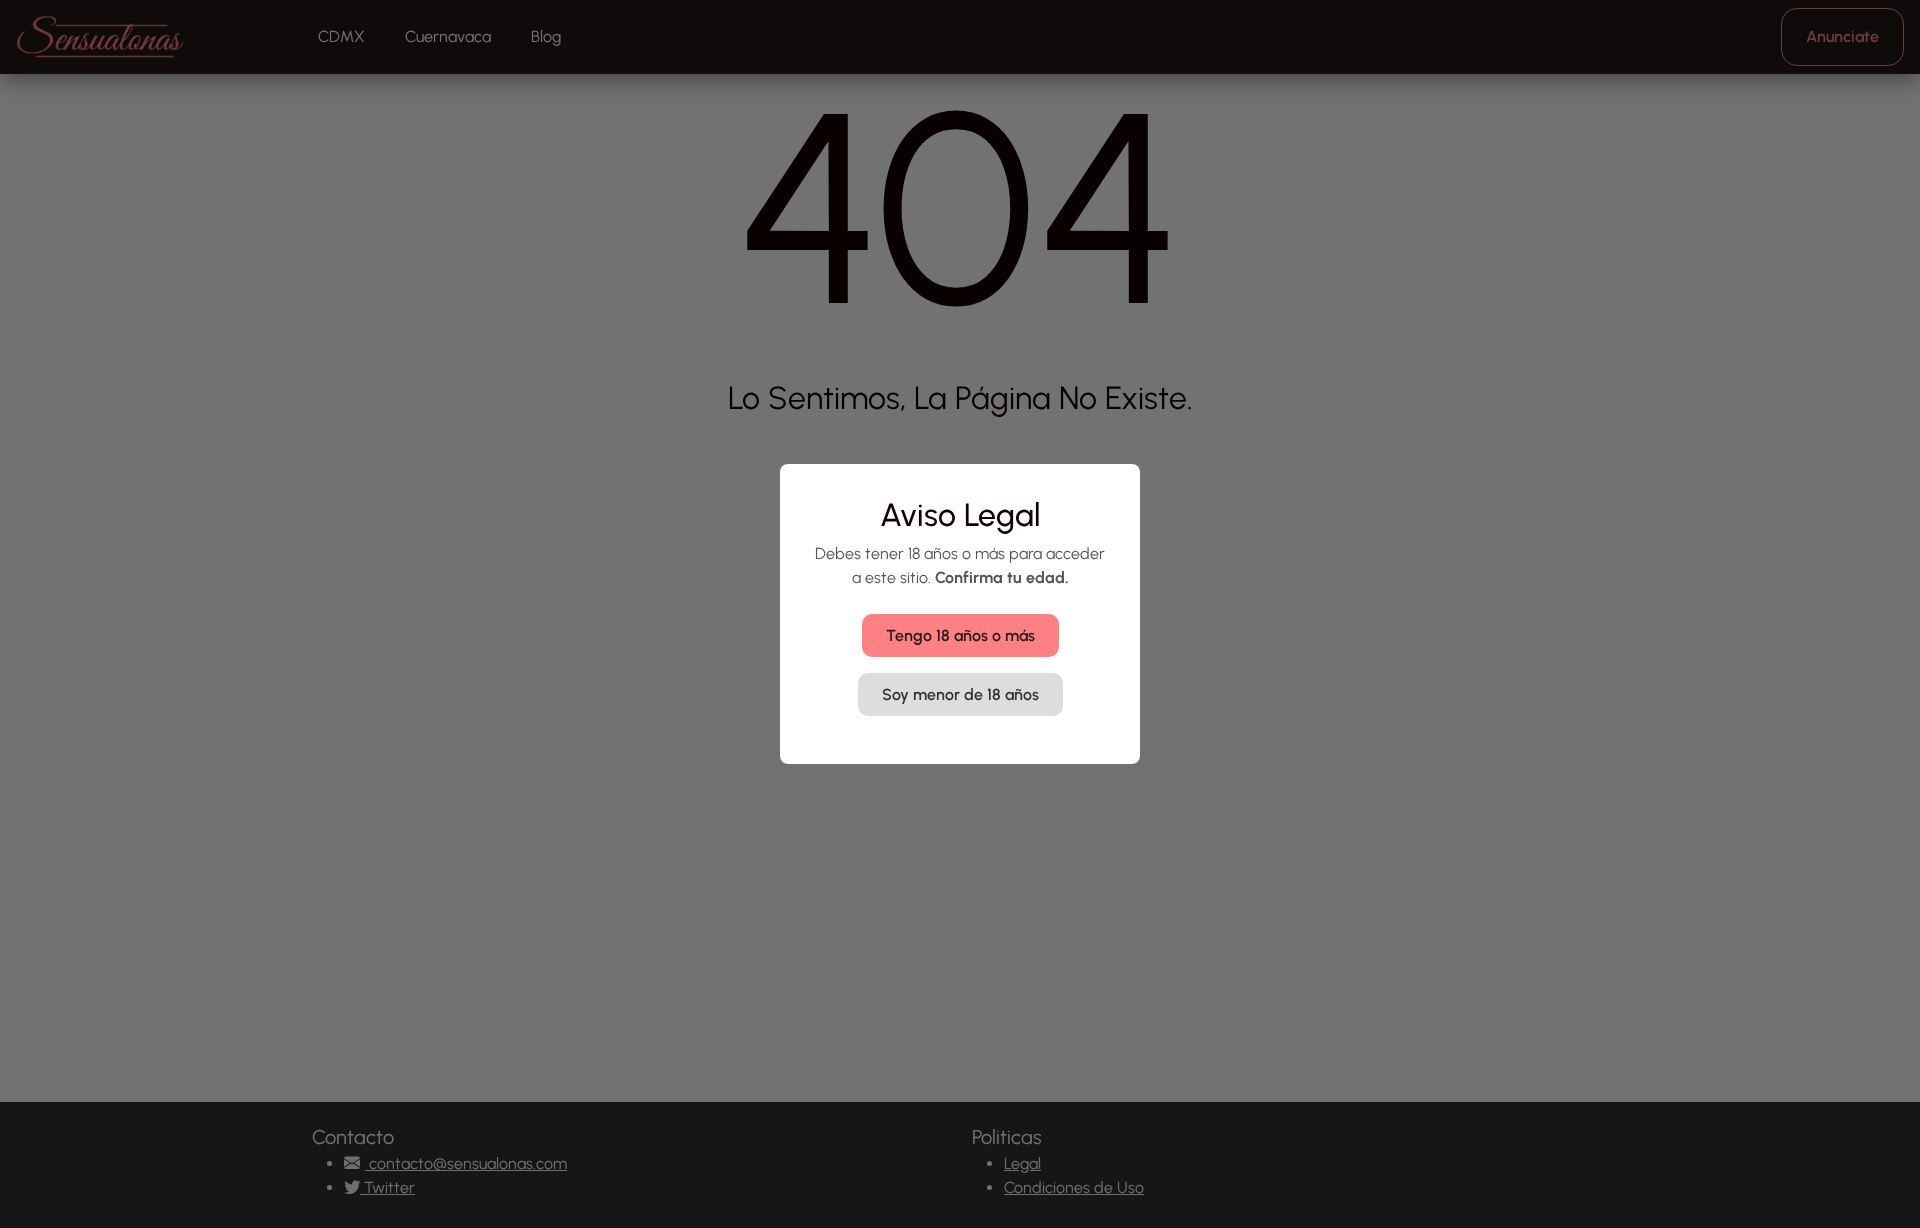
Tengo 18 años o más (960, 635)
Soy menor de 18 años (960, 694)
